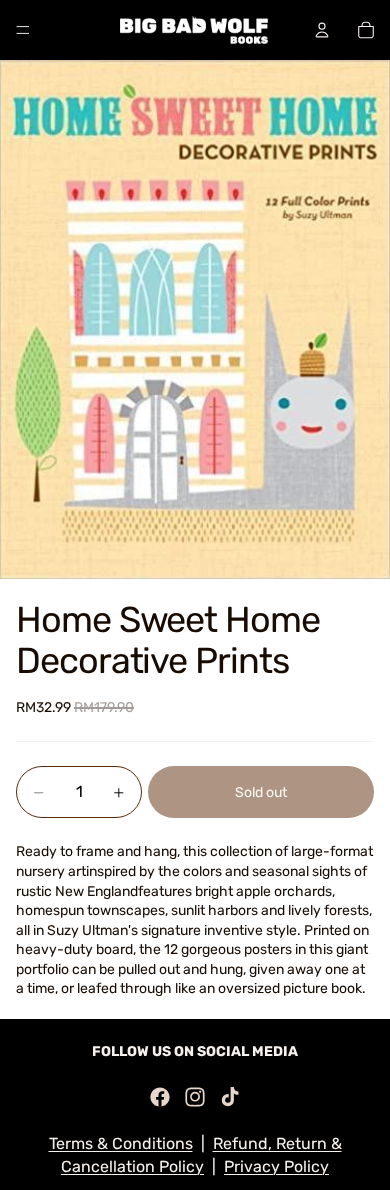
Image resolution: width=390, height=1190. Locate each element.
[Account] (322, 30)
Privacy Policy (276, 1166)
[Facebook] (160, 1097)
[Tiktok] (230, 1097)
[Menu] (23, 30)
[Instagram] (195, 1097)
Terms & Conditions (121, 1143)
